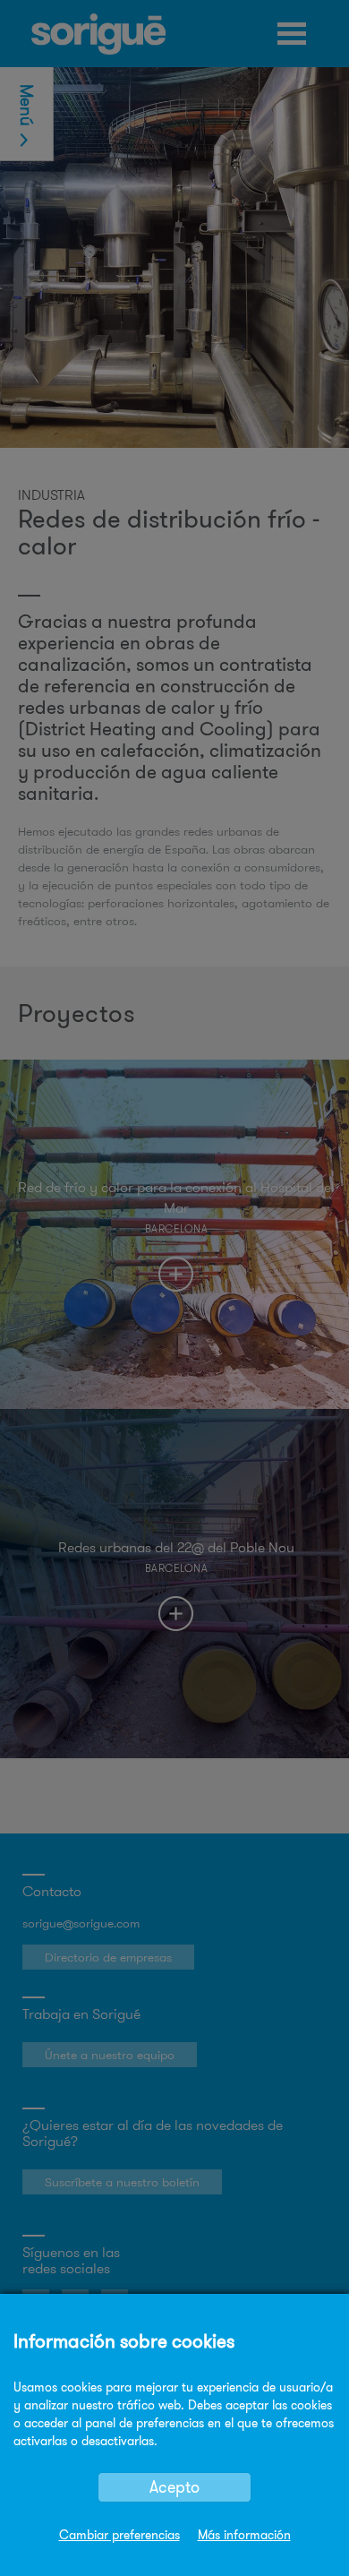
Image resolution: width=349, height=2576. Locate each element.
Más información (244, 2535)
